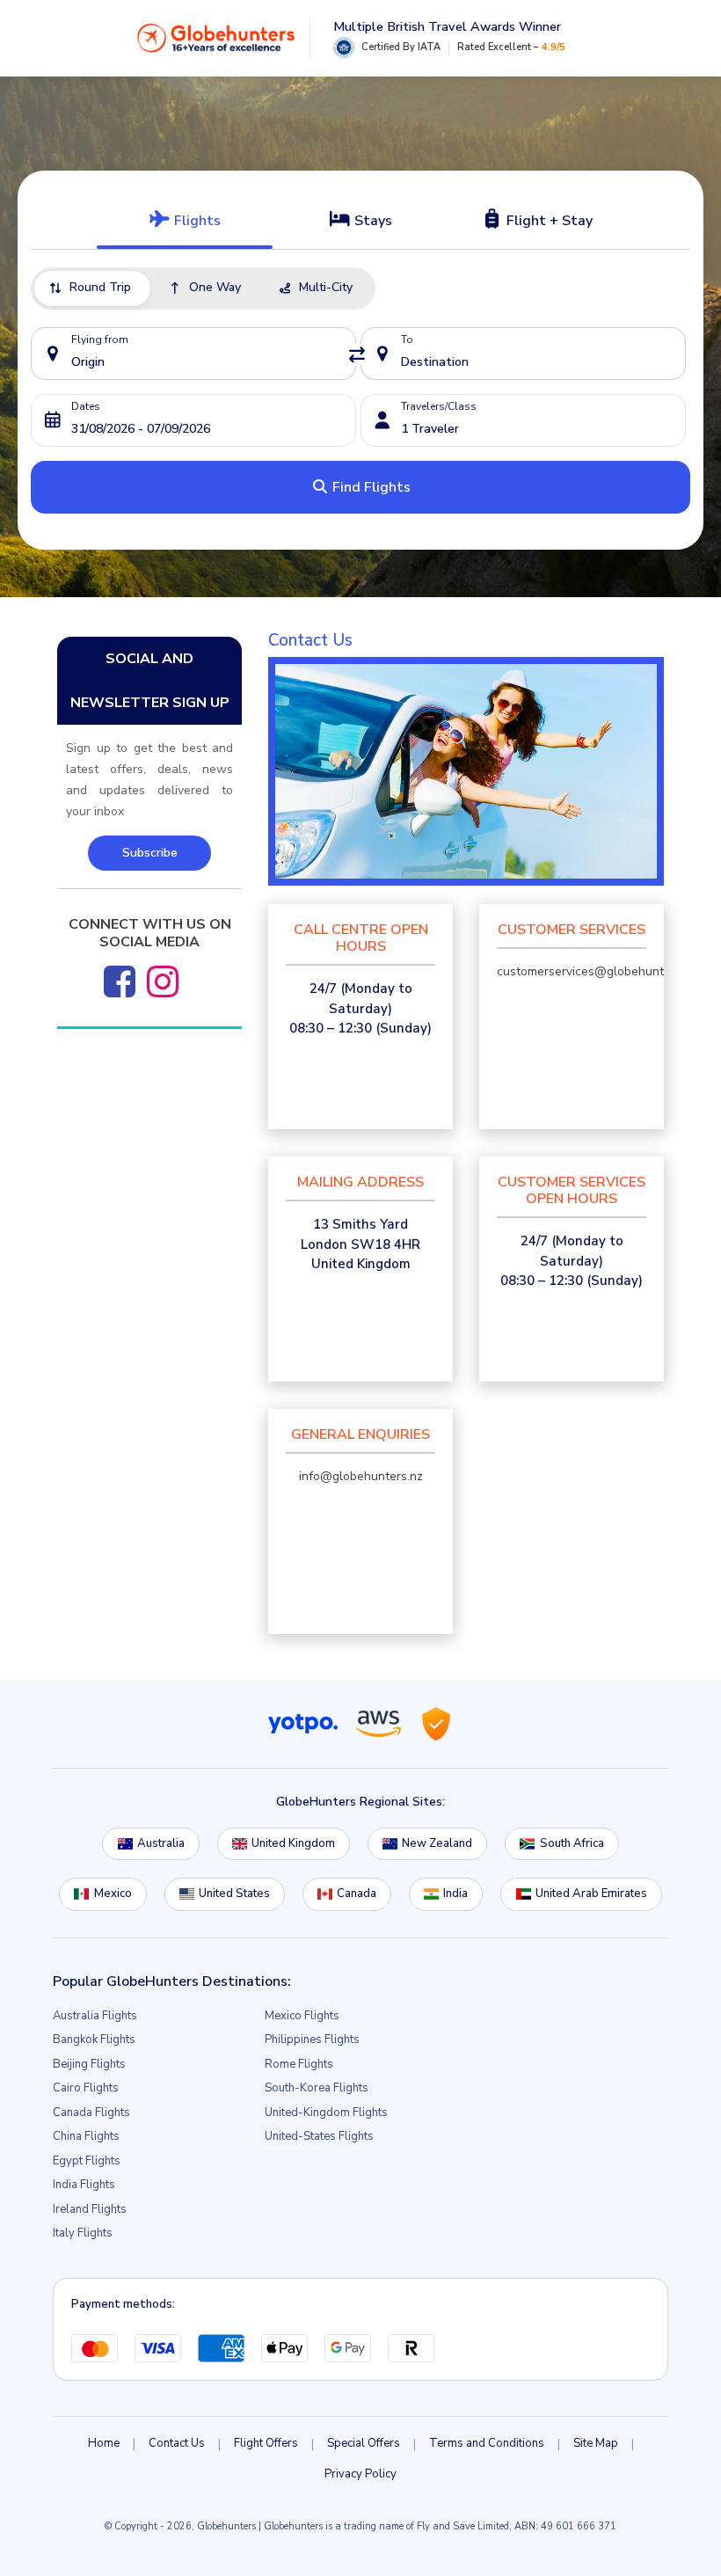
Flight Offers (266, 2443)
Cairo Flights (86, 2088)
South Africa (572, 1843)
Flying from (100, 339)
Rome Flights (299, 2064)
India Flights (84, 2185)
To (407, 339)
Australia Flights (95, 2016)
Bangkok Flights (94, 2040)
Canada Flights (91, 2113)
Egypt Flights (87, 2161)
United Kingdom (293, 1843)
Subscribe (150, 853)
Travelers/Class (439, 406)
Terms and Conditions (487, 2443)
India (455, 1894)
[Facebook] (120, 982)
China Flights (86, 2136)
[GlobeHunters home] (216, 38)
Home (104, 2443)
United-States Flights (319, 2136)
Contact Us (177, 2443)
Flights (196, 221)
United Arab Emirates (591, 1894)
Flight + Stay (548, 221)
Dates (86, 406)
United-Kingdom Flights (326, 2113)
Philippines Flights (312, 2040)
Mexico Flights (302, 2016)
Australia (161, 1843)
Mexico (113, 1894)
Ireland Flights (90, 2209)
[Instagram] (163, 982)
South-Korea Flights (317, 2088)
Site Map (596, 2443)
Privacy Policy (360, 2474)
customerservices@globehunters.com (602, 971)
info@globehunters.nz (361, 1476)
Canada (357, 1894)
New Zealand (437, 1843)
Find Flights (370, 487)
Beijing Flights (89, 2064)
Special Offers (364, 2443)
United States (234, 1894)
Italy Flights (83, 2233)
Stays (371, 221)
